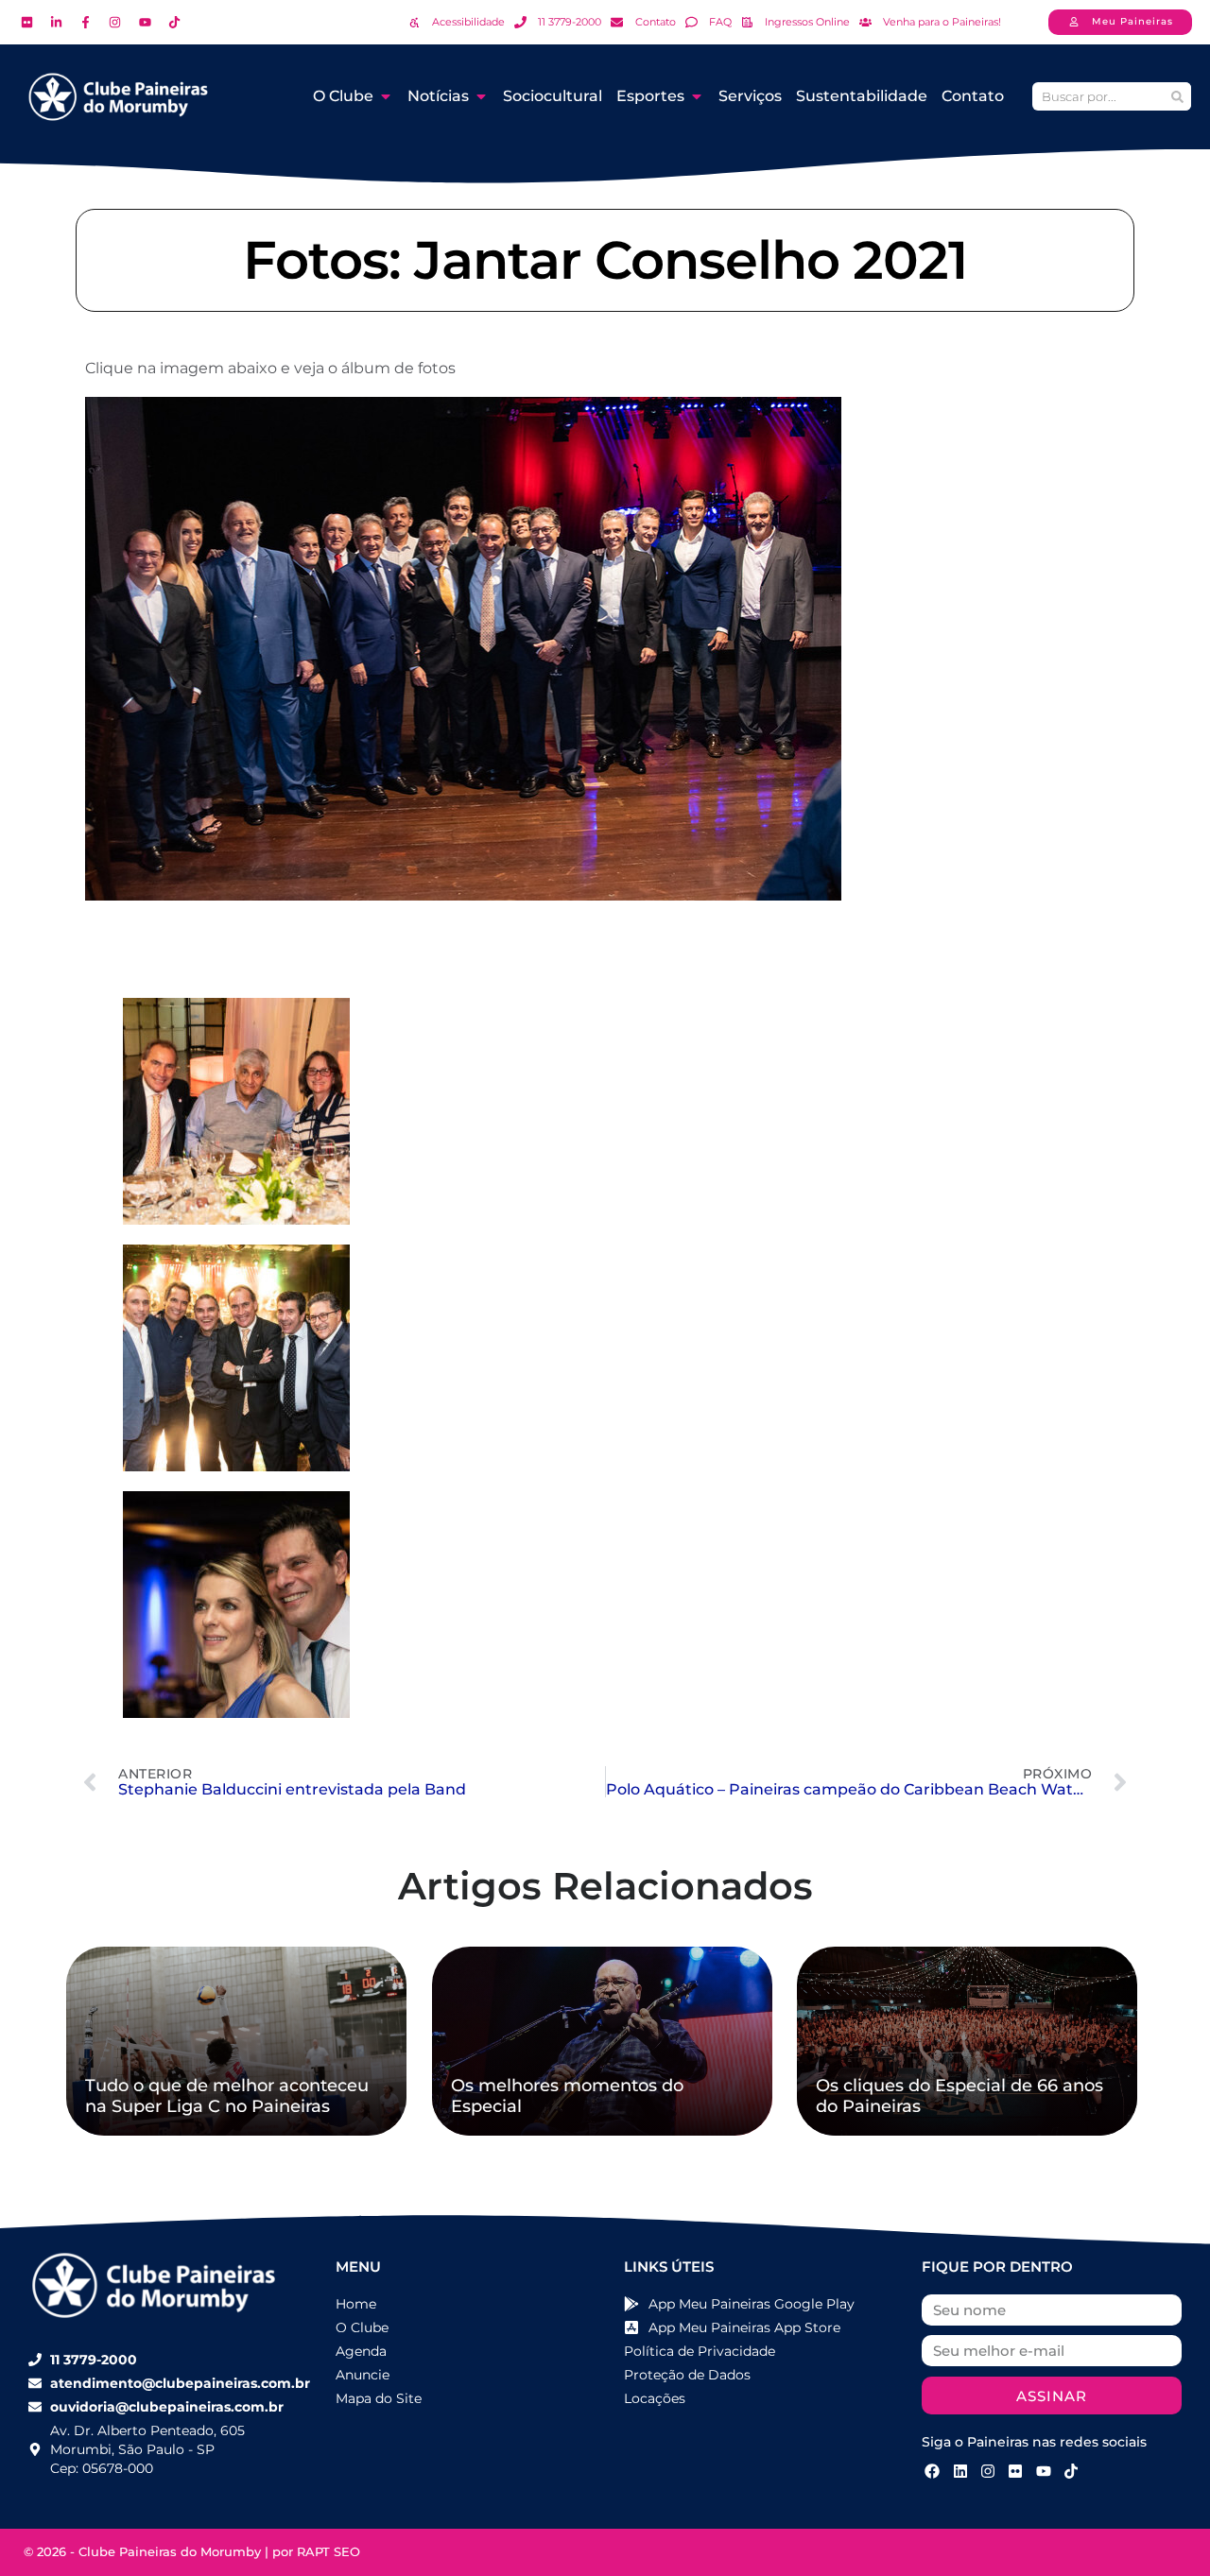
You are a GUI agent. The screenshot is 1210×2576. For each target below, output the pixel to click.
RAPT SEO (328, 2551)
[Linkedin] (959, 2470)
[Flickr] (1015, 2470)
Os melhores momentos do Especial (567, 2096)
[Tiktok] (1071, 2470)
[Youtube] (1044, 2470)
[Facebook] (932, 2470)
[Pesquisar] (1177, 96)
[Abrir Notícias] (481, 96)
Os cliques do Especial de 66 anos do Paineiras (959, 2096)
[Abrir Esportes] (697, 96)
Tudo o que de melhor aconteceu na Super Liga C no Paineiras (227, 2096)
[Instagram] (988, 2470)
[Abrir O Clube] (386, 96)
